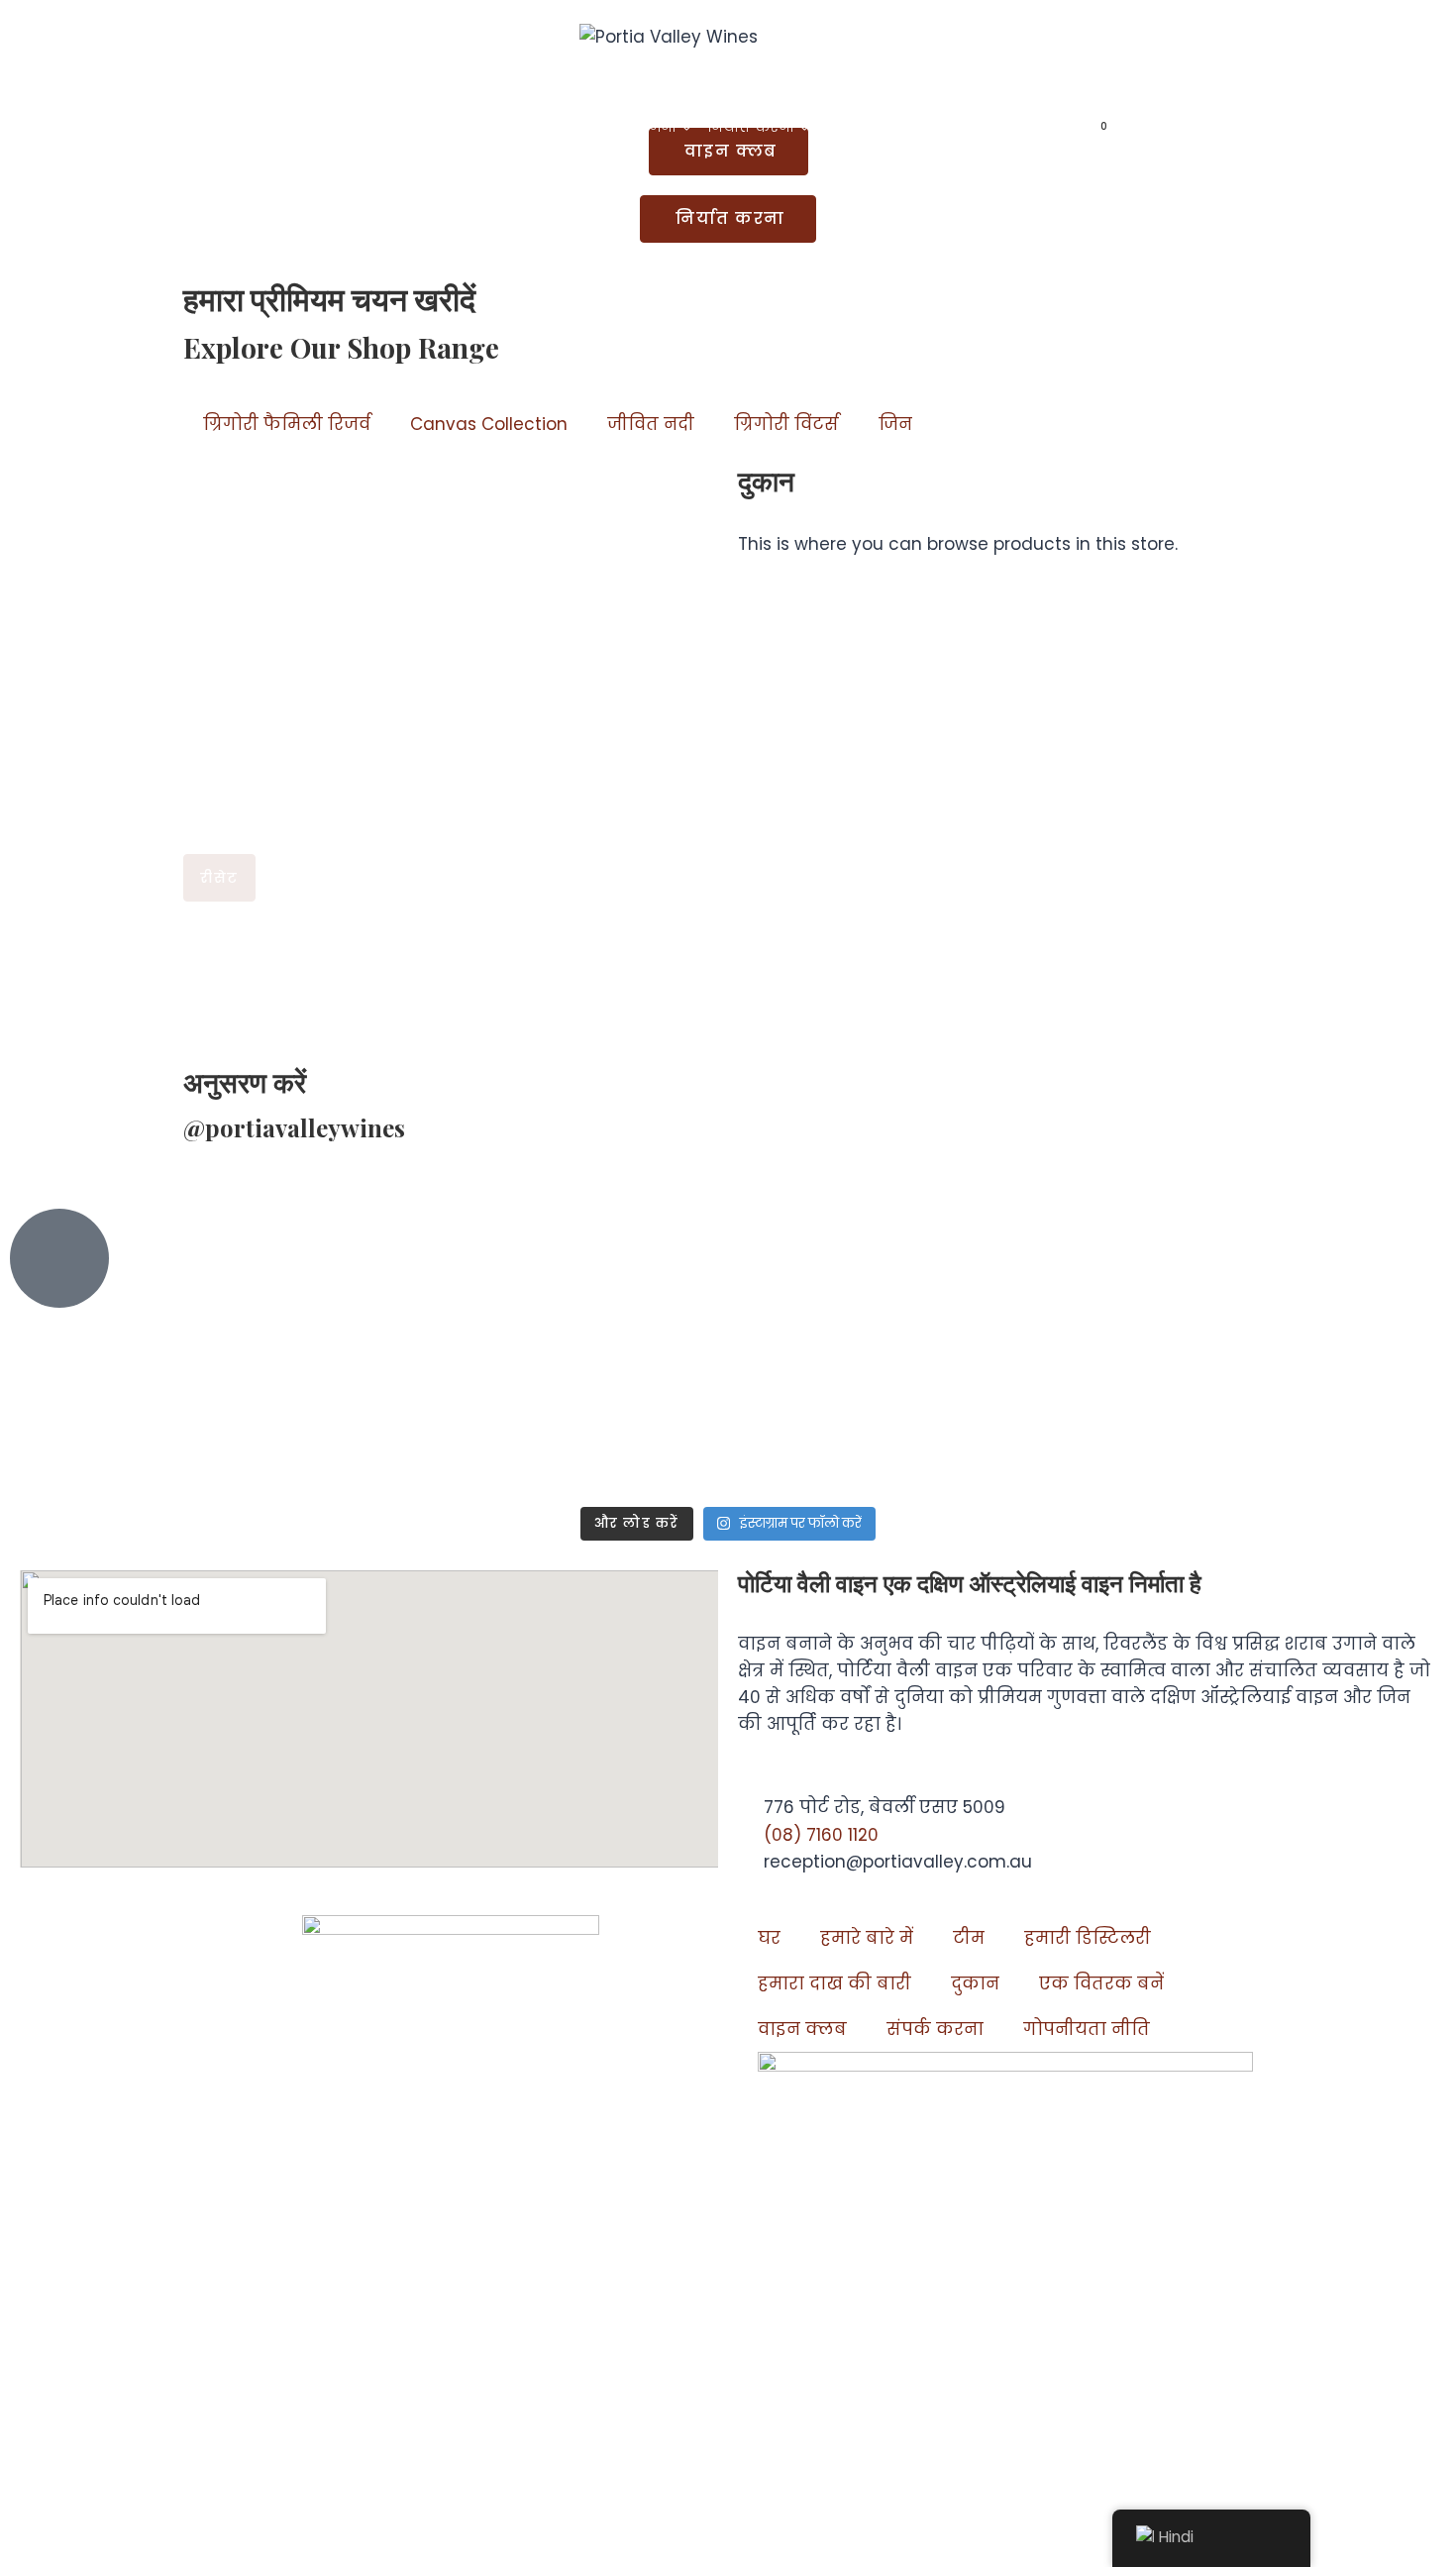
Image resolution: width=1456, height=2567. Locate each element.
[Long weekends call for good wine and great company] (848, 1355)
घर (359, 127)
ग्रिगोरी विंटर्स (786, 424)
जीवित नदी (651, 424)
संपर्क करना (867, 127)
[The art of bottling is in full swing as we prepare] (1088, 1342)
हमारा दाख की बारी (834, 1983)
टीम (969, 1938)
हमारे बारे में (867, 1938)
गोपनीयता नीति (1087, 2029)
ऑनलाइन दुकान (994, 127)
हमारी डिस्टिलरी (1088, 1938)
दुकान (975, 1983)
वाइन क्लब (802, 2029)
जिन (895, 424)
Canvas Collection (489, 424)
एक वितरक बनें (1101, 1983)
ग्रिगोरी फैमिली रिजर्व (287, 424)
